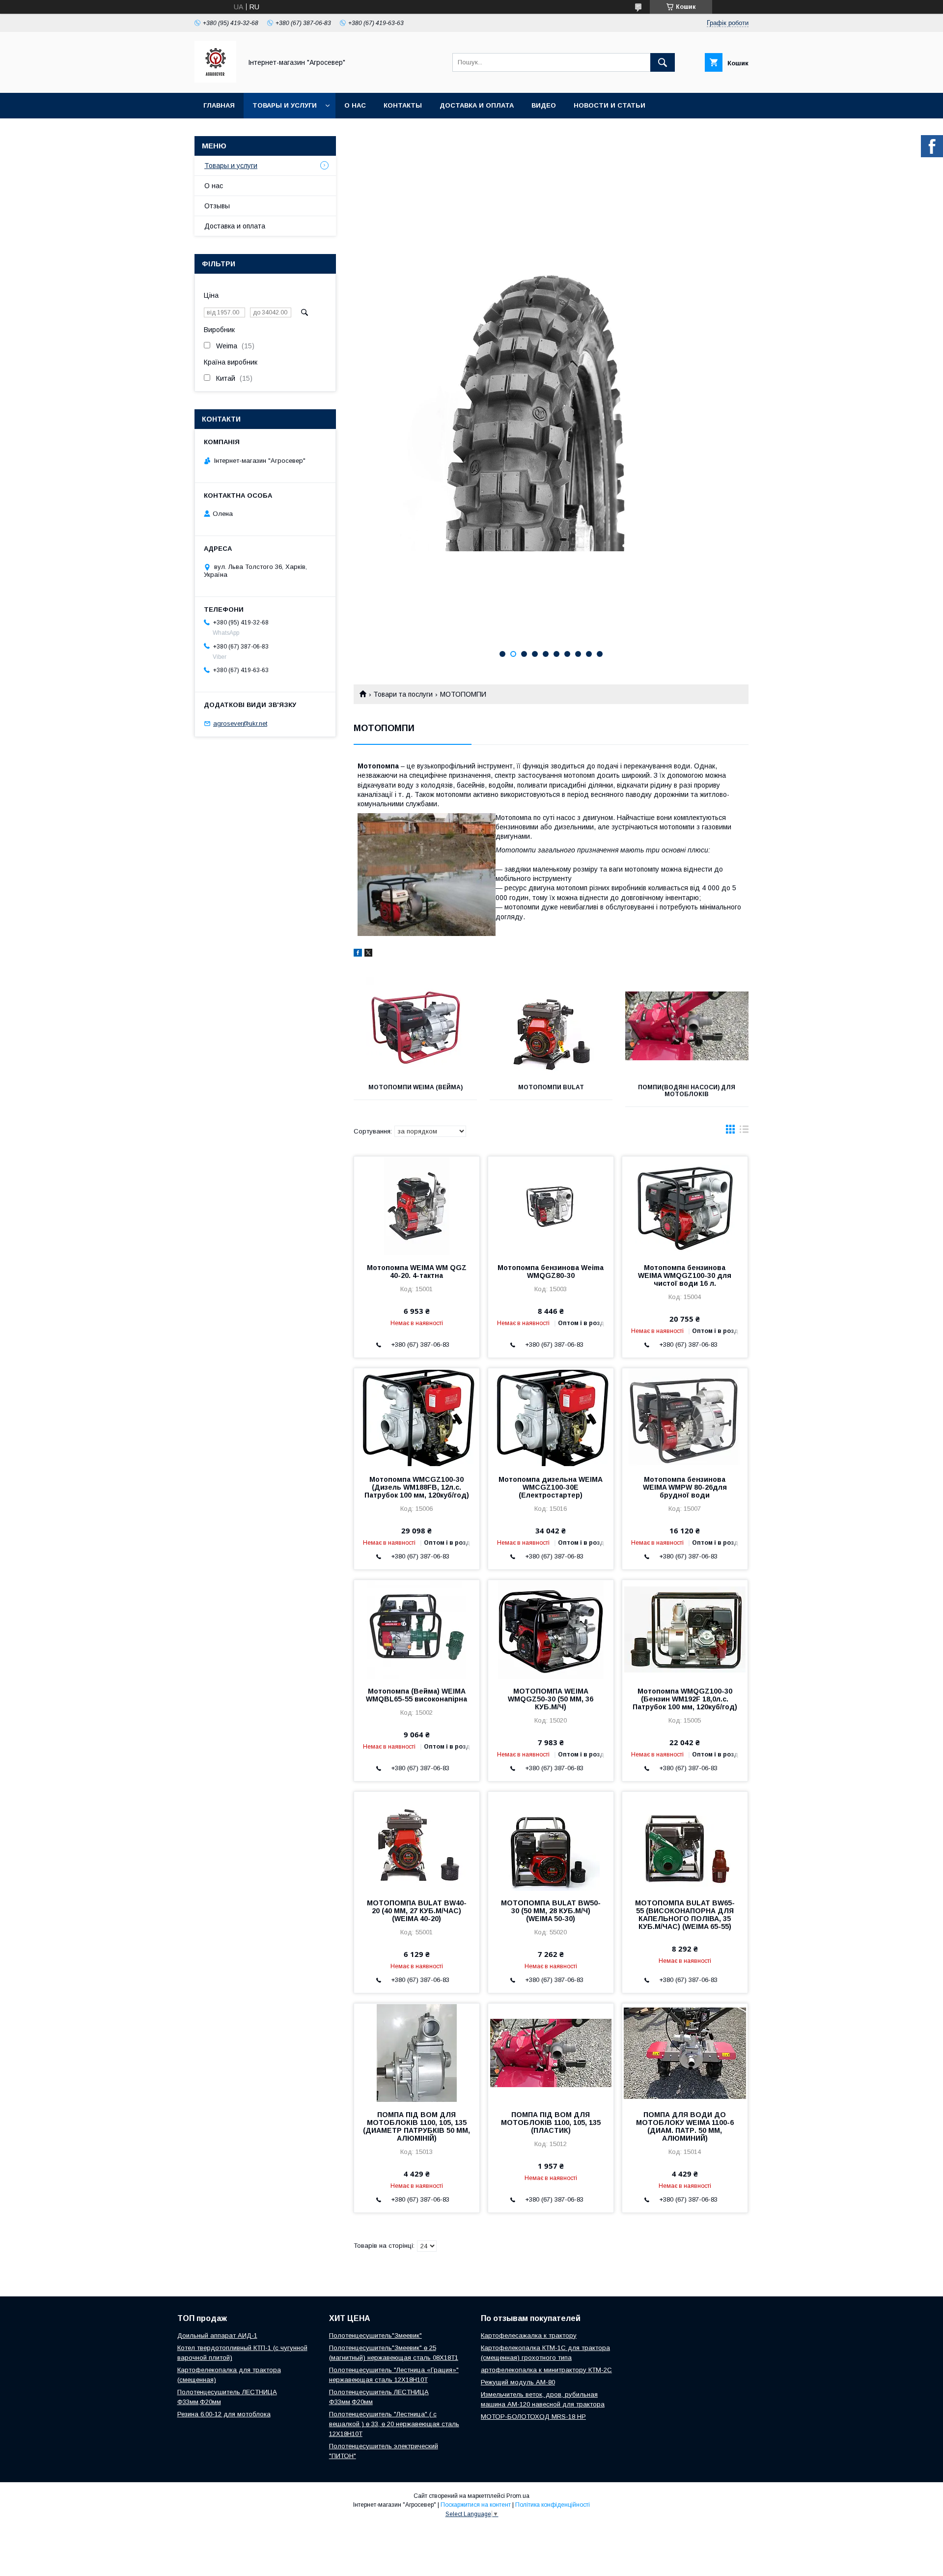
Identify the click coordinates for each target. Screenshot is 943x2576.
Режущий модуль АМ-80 (518, 2382)
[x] (368, 954)
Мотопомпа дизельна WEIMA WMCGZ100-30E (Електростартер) (551, 1487)
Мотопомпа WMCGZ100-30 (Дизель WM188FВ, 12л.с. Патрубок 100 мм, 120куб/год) (417, 1487)
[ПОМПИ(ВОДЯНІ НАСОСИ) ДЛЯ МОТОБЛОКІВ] (687, 1026)
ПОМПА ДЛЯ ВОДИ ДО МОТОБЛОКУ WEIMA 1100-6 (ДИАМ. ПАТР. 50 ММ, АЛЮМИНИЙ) (685, 2126)
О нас (355, 105)
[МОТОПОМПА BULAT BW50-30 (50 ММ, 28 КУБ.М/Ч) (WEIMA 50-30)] (551, 1841)
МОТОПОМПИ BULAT (551, 1087)
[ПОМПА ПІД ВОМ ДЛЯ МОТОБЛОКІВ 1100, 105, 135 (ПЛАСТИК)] (551, 2053)
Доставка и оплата (477, 105)
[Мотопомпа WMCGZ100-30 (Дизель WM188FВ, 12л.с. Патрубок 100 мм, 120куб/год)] (417, 1417)
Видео (544, 105)
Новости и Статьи (610, 105)
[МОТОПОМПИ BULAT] (551, 1026)
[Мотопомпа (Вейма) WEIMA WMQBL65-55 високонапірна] (417, 1629)
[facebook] (358, 954)
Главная (219, 105)
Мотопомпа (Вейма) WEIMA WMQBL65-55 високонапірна (416, 1695)
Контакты (403, 105)
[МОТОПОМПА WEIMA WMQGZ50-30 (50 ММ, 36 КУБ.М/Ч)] (551, 1629)
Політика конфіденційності (553, 2505)
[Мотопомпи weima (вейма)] (415, 1026)
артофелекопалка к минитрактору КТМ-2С (546, 2370)
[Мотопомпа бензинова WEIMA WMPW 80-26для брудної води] (685, 1417)
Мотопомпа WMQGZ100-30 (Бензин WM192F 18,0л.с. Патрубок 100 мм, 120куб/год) (685, 1699)
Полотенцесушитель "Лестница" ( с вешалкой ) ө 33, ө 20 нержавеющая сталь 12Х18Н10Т (394, 2424)
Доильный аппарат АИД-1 (217, 2335)
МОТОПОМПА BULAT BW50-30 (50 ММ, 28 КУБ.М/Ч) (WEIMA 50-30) (551, 1911)
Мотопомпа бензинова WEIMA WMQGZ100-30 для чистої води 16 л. (685, 1275)
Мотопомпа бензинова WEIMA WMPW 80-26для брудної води (685, 1487)
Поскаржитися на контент (476, 2505)
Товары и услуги (285, 105)
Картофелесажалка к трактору (529, 2335)
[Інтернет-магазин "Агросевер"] (215, 80)
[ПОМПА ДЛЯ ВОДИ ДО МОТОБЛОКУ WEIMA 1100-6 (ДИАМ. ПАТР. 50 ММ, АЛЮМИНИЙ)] (685, 2053)
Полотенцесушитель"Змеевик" (375, 2335)
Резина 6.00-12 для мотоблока (224, 2414)
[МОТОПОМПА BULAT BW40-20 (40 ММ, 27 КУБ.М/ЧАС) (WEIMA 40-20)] (417, 1841)
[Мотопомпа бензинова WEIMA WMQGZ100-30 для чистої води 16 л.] (685, 1206)
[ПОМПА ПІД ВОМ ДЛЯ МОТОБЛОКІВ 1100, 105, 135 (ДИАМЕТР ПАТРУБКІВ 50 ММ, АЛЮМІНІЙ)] (417, 2053)
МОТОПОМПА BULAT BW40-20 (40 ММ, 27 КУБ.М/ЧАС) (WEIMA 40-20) (417, 1911)
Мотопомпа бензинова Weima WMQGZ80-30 (551, 1272)
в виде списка (744, 1132)
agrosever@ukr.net (240, 723)
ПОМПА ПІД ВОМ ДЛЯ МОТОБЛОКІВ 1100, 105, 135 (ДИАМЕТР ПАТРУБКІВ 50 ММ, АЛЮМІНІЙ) (416, 2126)
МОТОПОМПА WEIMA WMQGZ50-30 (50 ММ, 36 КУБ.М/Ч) (551, 1699)
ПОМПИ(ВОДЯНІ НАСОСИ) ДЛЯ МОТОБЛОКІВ (687, 1091)
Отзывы (217, 206)
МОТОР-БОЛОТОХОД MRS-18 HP (533, 2417)
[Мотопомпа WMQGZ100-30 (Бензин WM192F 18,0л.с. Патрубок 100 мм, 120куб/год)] (685, 1629)
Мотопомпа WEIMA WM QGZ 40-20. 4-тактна (417, 1272)
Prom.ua (518, 2496)
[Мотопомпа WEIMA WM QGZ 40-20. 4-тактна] (417, 1206)
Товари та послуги (403, 694)
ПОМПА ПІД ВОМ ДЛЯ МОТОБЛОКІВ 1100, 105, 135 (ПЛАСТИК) (551, 2123)
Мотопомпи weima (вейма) (416, 1087)
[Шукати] (663, 62)
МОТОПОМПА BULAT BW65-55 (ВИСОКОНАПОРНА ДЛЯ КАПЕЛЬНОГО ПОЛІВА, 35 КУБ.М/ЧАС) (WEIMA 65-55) (685, 1915)
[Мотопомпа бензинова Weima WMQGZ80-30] (551, 1206)
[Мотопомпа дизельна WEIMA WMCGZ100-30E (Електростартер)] (551, 1417)
